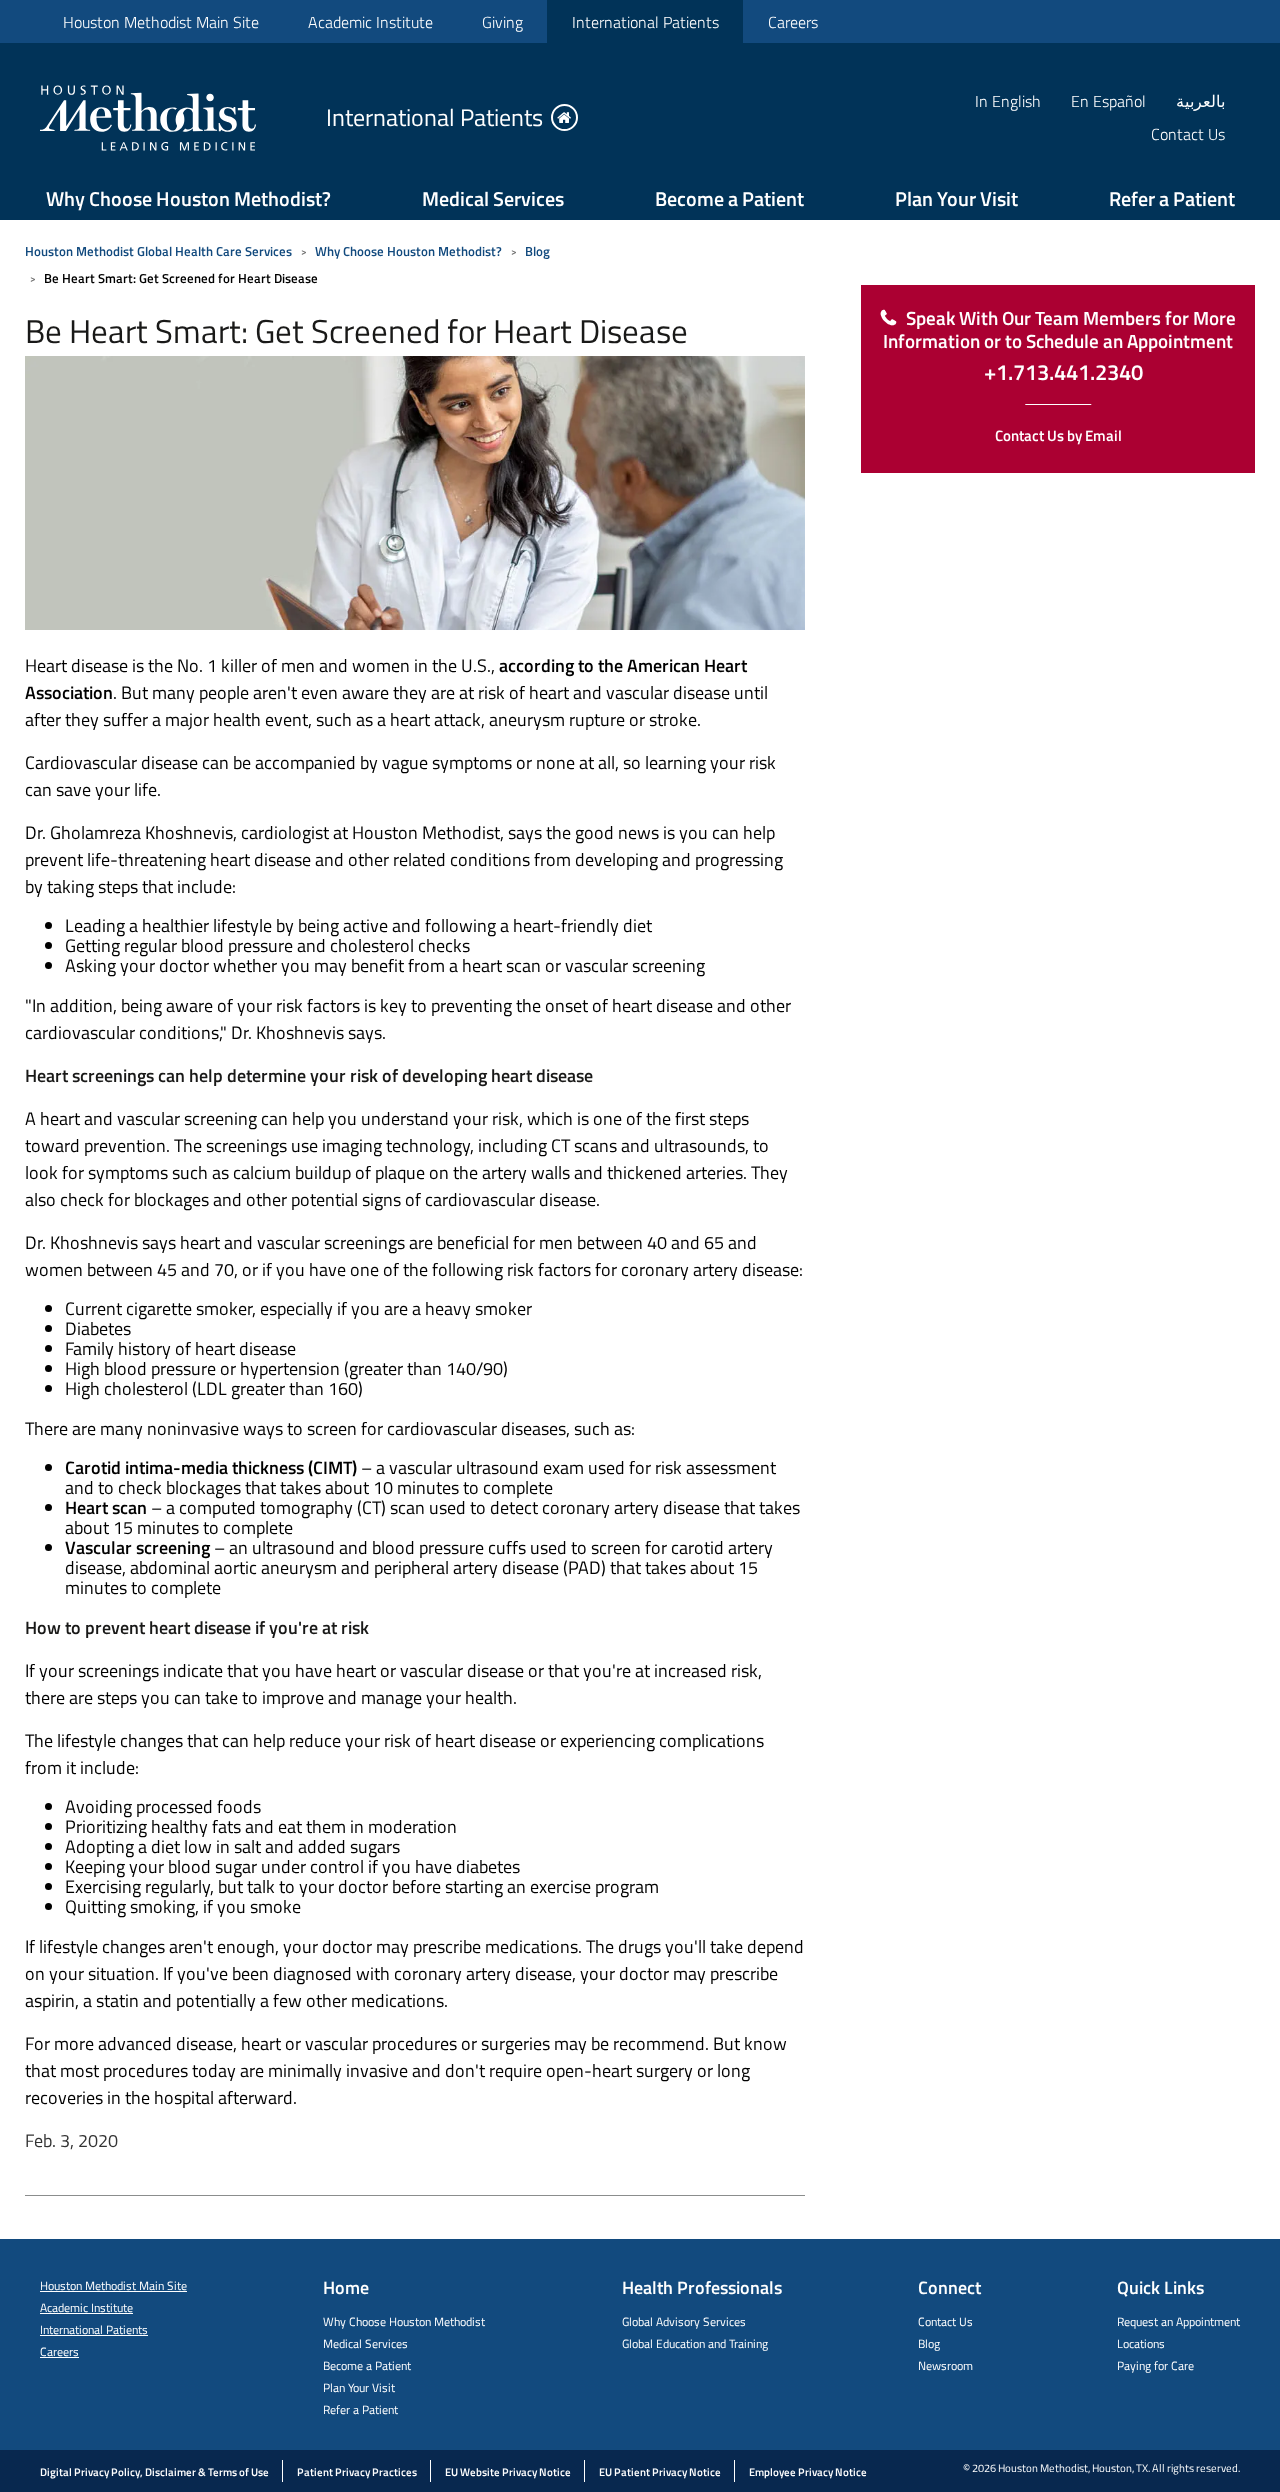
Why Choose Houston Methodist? (188, 198)
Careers (793, 22)
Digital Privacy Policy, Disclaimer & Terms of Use (154, 2472)
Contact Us (945, 2321)
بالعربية (1200, 100)
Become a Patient (729, 198)
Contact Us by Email (1058, 435)
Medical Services (493, 198)
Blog (537, 251)
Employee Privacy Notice (808, 2472)
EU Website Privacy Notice (508, 2472)
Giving (502, 22)
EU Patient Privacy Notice (660, 2472)
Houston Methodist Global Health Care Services (158, 251)
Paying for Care (1155, 2365)
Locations (1141, 2343)
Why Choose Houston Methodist (404, 2321)
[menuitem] (160, 21)
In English (1008, 100)
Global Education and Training (695, 2343)
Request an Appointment (1178, 2321)
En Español (1108, 100)
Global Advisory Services (684, 2321)
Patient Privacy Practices (357, 2472)
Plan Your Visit (956, 198)
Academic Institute (370, 22)
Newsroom (945, 2365)
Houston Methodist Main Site (161, 22)
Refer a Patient (1172, 198)
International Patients (645, 22)
